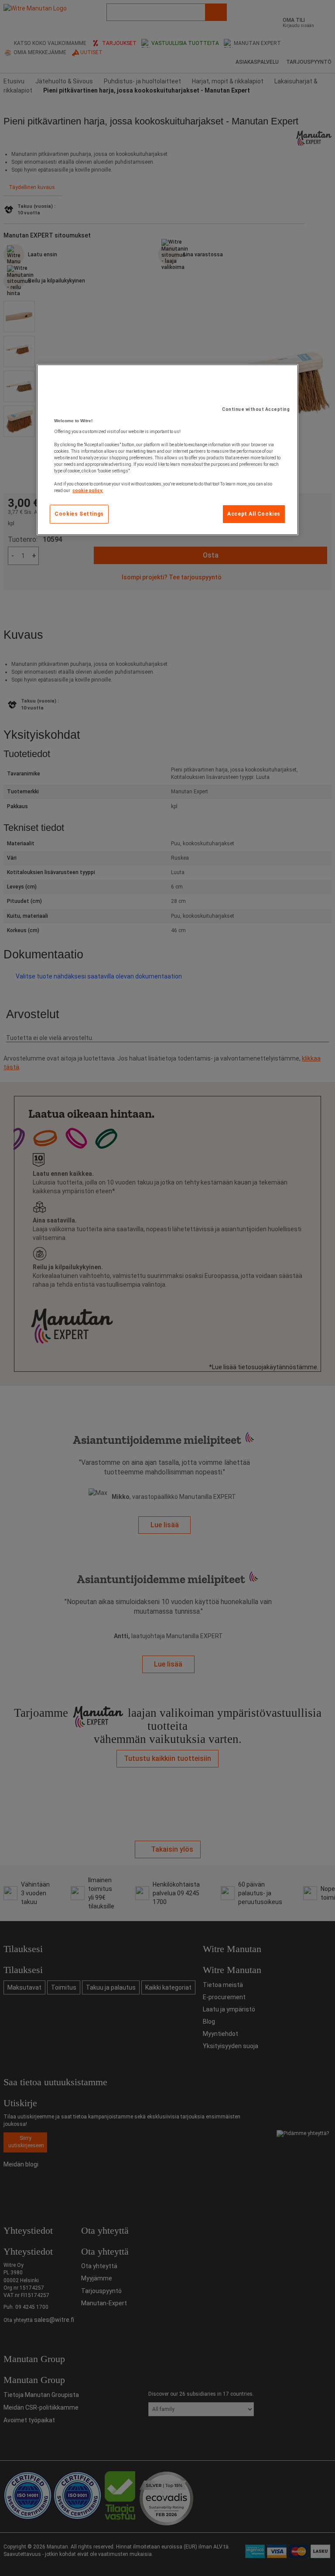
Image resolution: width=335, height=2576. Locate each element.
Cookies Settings (79, 514)
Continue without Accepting (256, 409)
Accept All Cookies (254, 514)
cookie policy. (88, 491)
